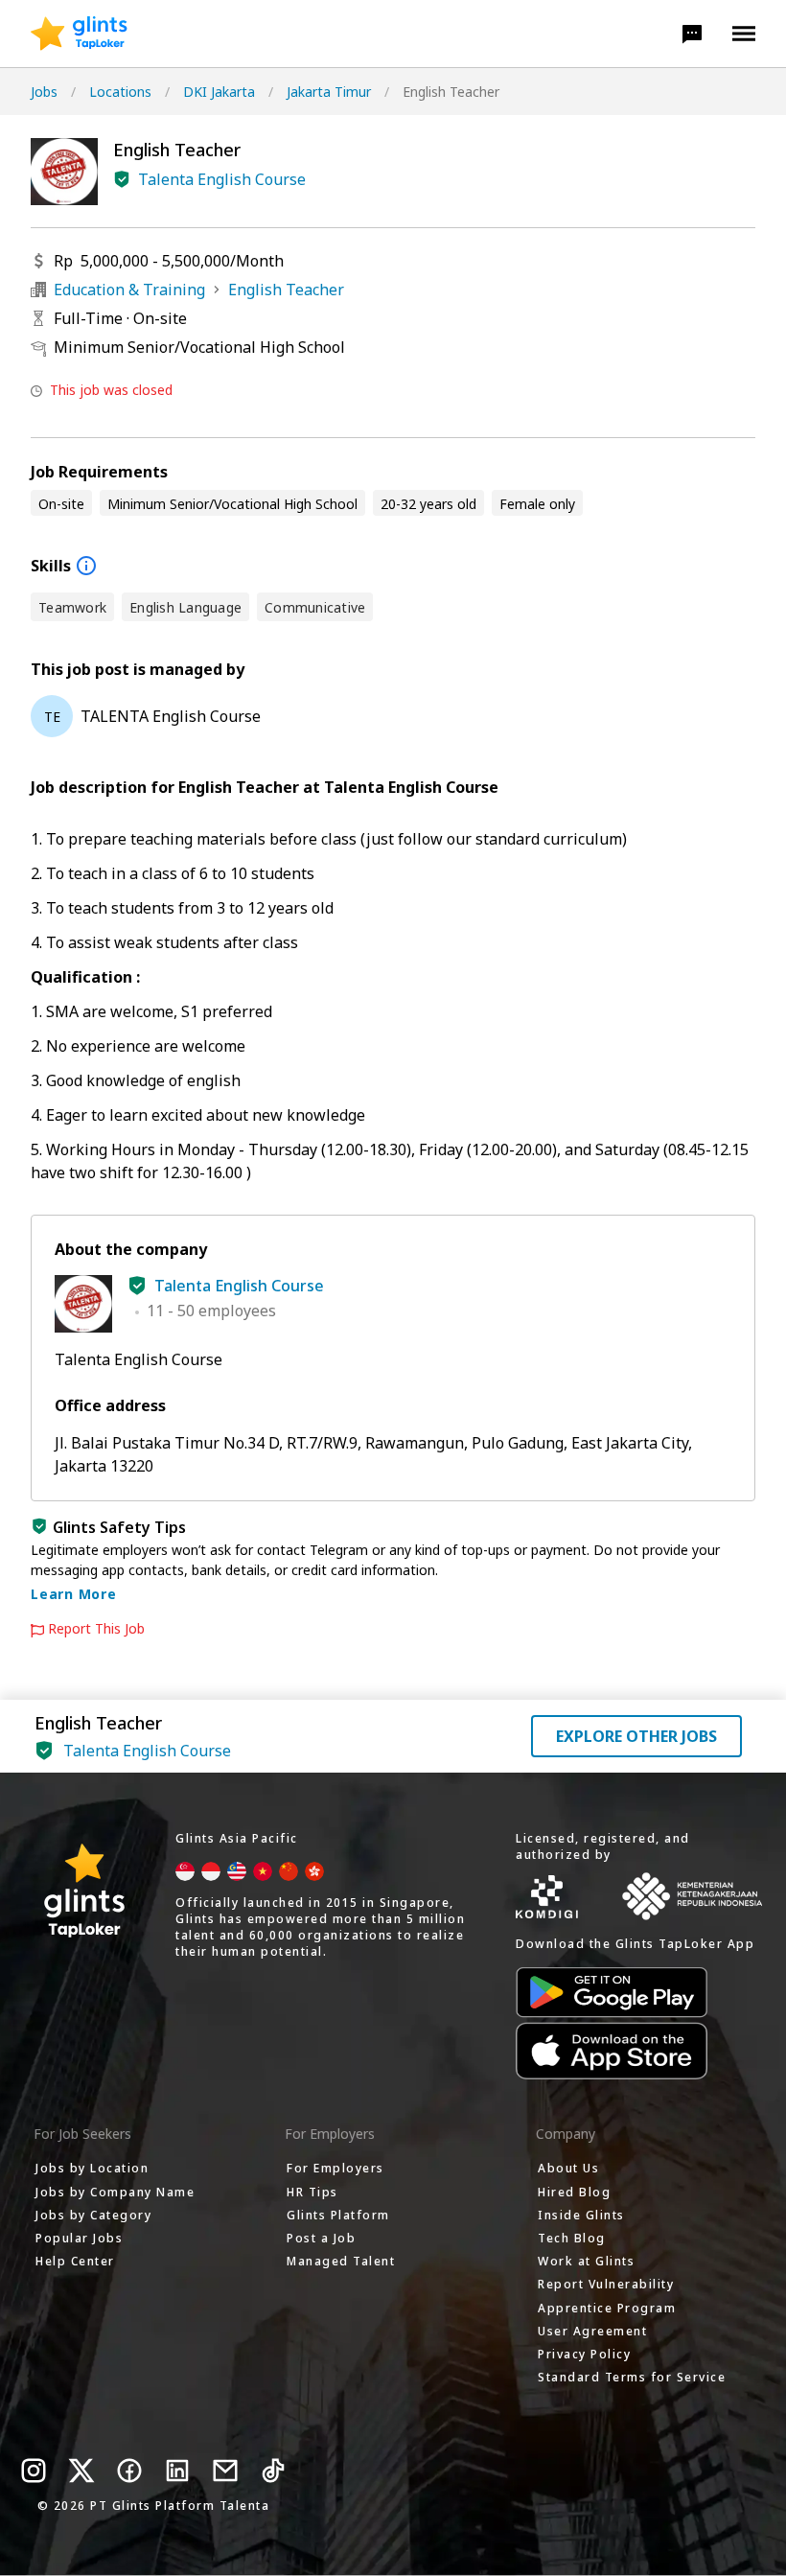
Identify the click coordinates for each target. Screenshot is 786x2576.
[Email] (225, 2471)
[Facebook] (129, 2471)
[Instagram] (34, 2471)
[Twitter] (81, 2471)
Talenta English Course (222, 179)
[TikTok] (273, 2471)
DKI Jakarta (219, 92)
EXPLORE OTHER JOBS (636, 1736)
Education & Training (129, 290)
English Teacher (286, 290)
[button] (692, 34)
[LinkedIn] (177, 2471)
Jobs (44, 92)
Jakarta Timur (329, 92)
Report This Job (96, 1629)
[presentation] (79, 34)
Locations (120, 92)
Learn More (74, 1594)
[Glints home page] (79, 34)
